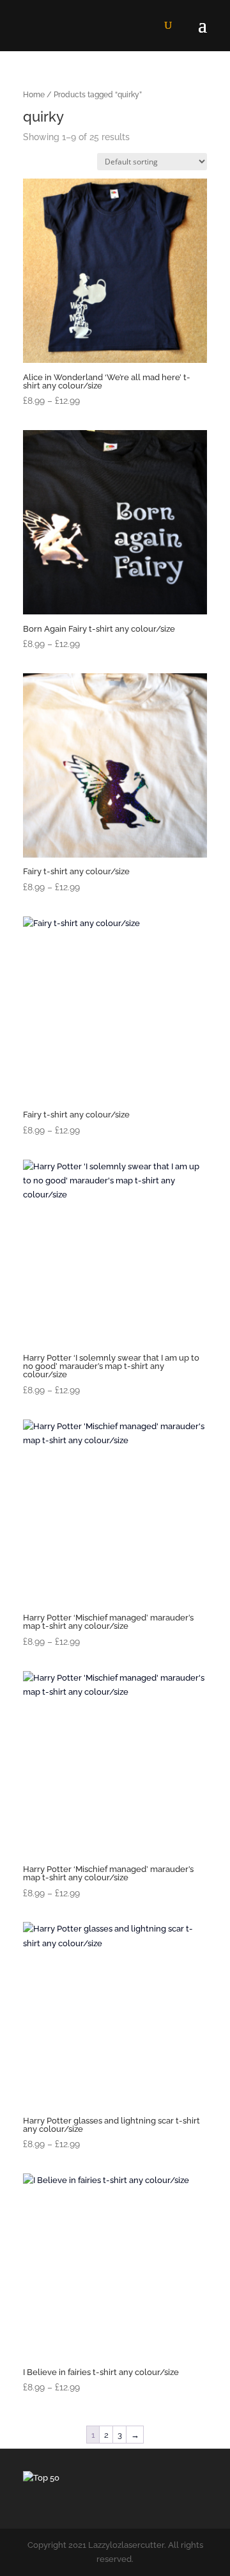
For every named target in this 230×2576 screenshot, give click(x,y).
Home (34, 95)
